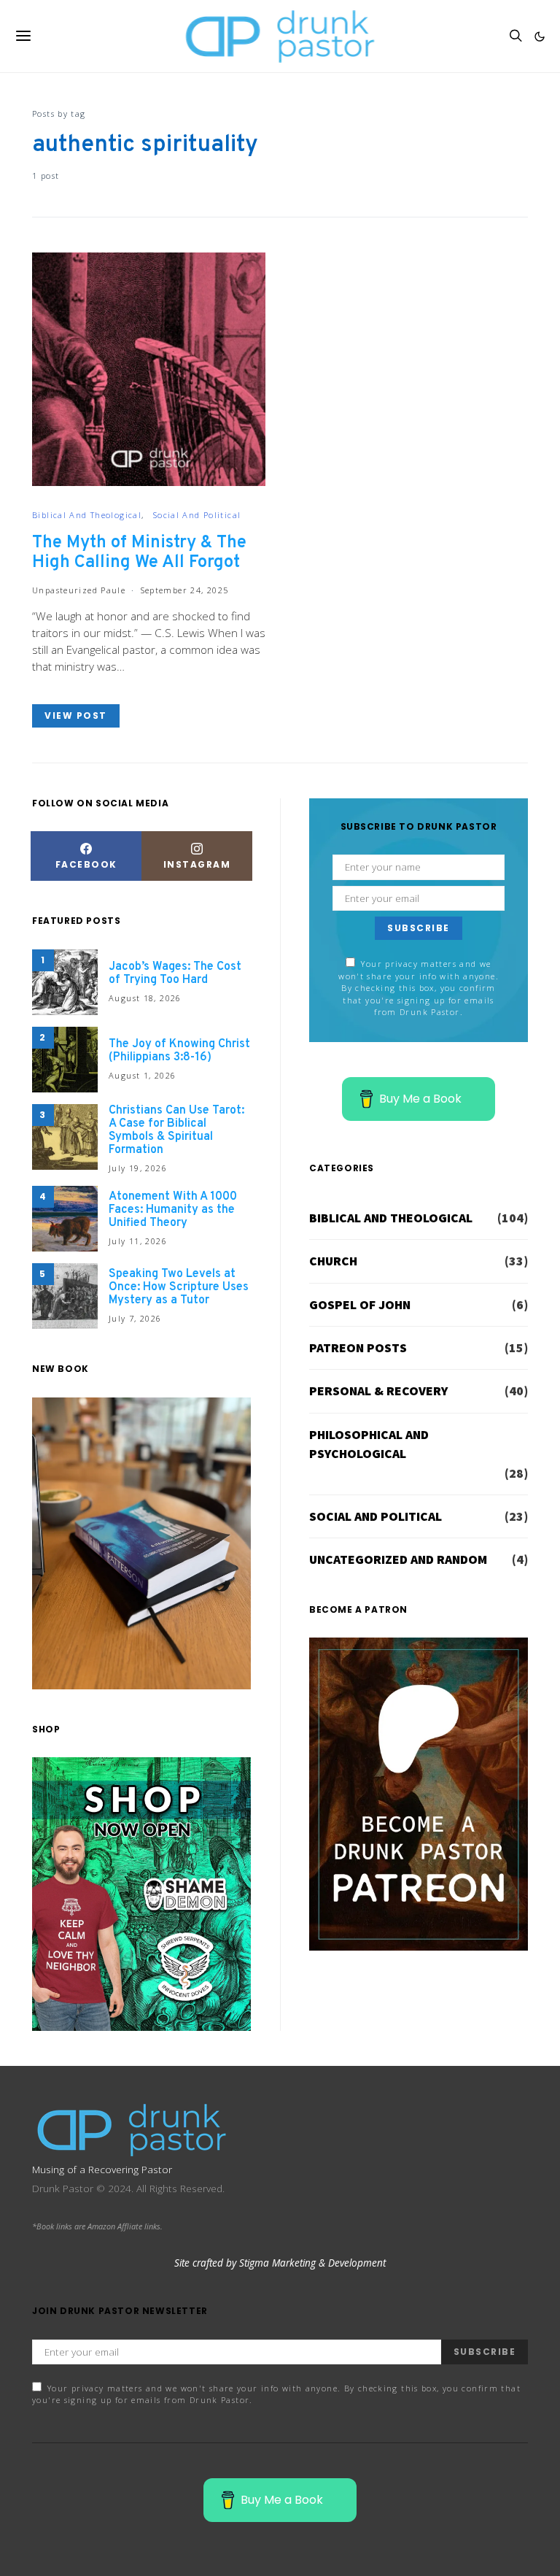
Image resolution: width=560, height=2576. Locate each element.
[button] (540, 36)
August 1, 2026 (142, 1075)
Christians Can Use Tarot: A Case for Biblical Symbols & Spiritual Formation (176, 1130)
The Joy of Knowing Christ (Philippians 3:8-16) (179, 1051)
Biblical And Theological (87, 515)
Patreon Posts (358, 1348)
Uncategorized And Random (398, 1559)
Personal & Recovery (378, 1391)
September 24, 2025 (185, 590)
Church (333, 1261)
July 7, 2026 (135, 1318)
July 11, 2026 (138, 1241)
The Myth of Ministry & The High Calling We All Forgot (139, 553)
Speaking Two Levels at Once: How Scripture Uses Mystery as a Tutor (179, 1287)
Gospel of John (360, 1305)
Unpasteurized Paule (79, 590)
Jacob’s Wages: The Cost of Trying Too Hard (175, 973)
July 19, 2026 (138, 1168)
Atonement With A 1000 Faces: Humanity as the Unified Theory (173, 1210)
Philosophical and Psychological (369, 1444)
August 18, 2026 (145, 998)
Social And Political (197, 515)
